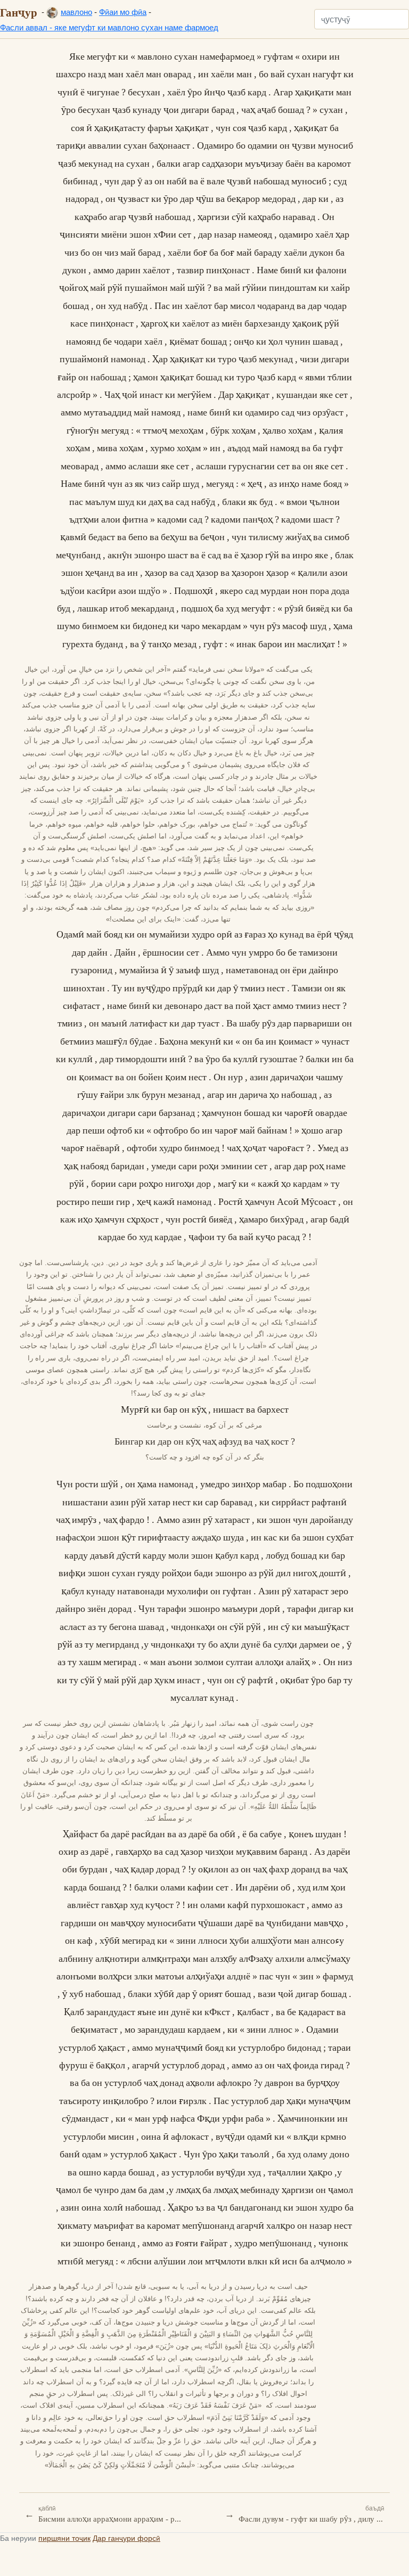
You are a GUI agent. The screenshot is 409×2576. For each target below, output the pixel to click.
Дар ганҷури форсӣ (126, 2538)
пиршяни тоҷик (64, 2538)
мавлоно (76, 12)
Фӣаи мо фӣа (123, 12)
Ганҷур (19, 12)
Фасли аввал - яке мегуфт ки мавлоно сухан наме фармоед (109, 27)
